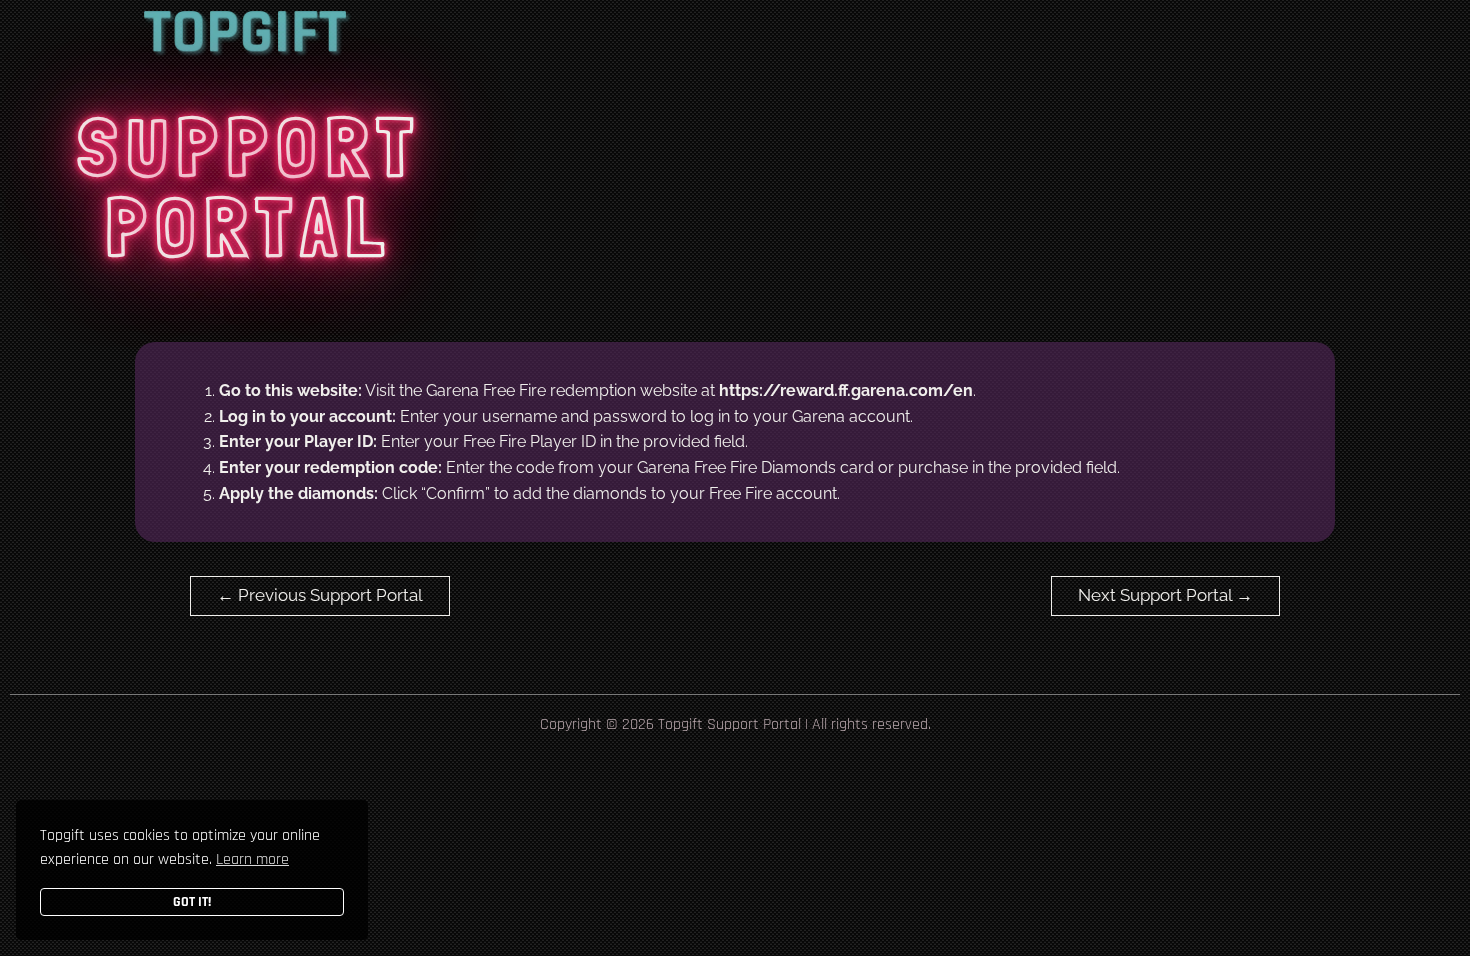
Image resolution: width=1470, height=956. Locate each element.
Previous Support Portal (320, 595)
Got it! (192, 902)
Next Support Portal (1165, 595)
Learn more (252, 859)
